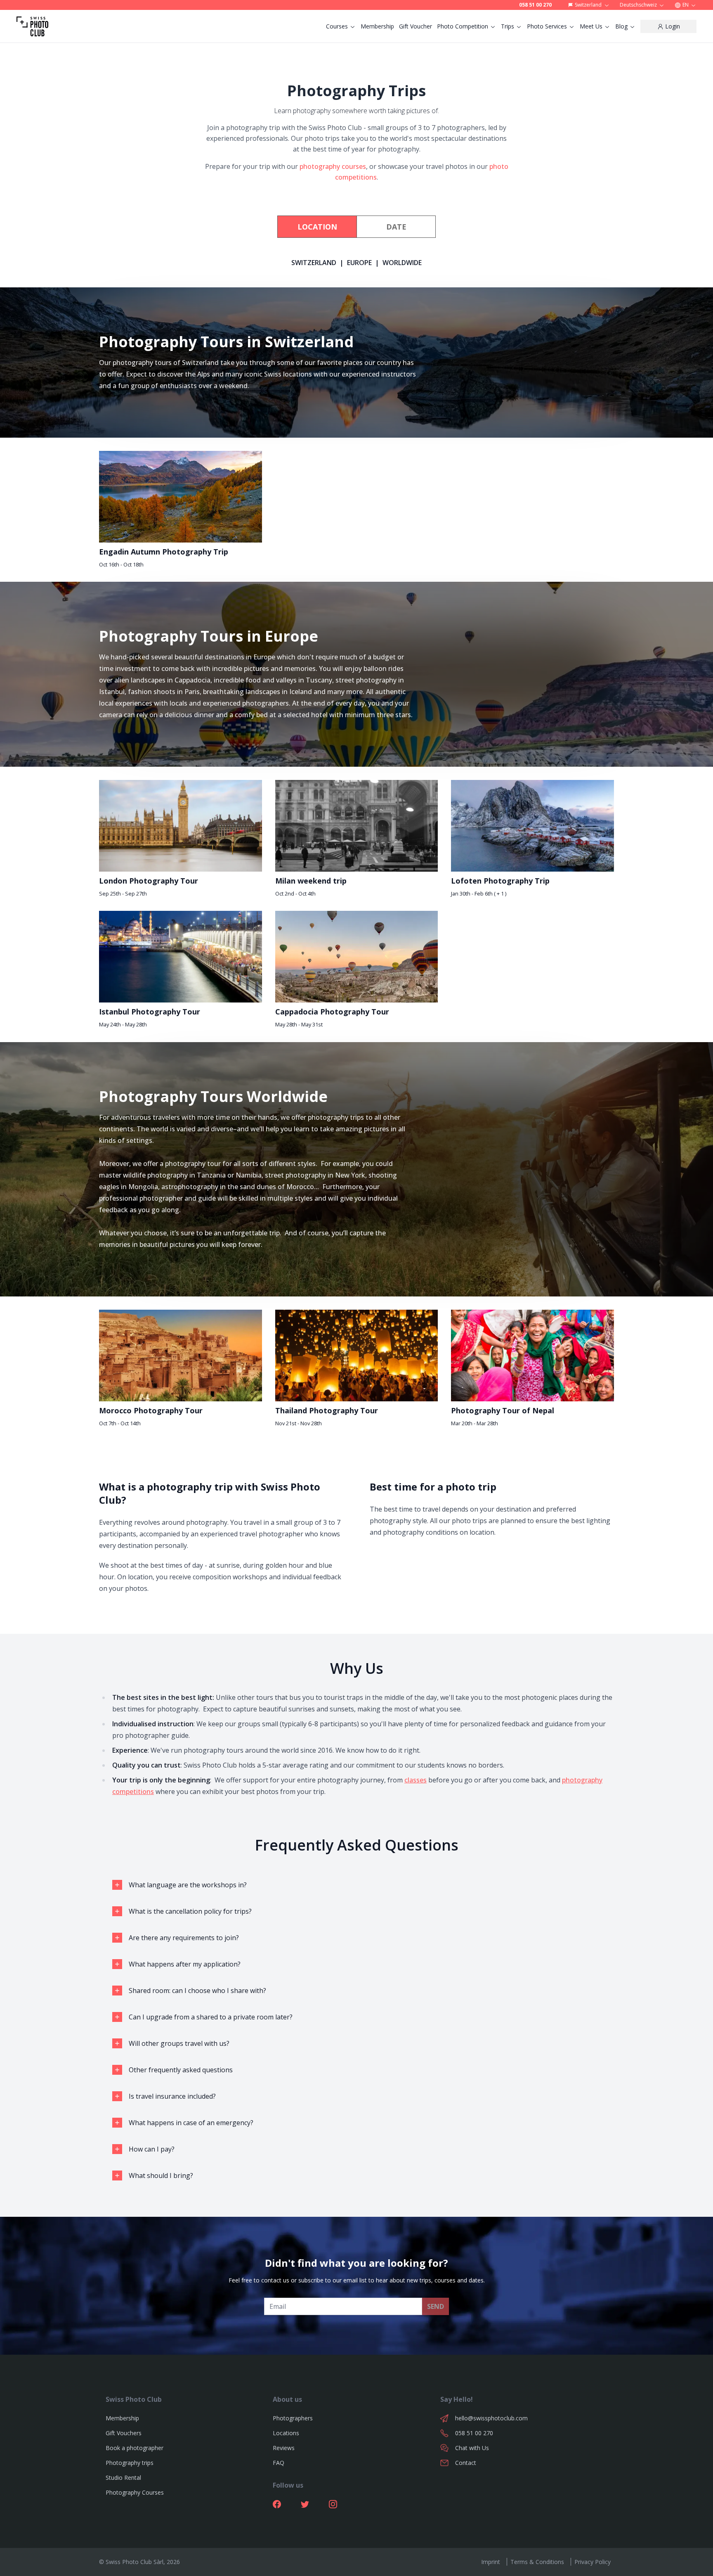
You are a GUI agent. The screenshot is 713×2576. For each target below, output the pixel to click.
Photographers (293, 2418)
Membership (377, 26)
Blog (621, 26)
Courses (337, 26)
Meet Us (591, 26)
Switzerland (588, 5)
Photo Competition (463, 26)
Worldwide (402, 263)
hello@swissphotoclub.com (491, 2418)
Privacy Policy (593, 2562)
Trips (508, 26)
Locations (286, 2433)
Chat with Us (472, 2448)
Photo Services (547, 26)
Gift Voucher (416, 26)
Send (436, 2306)
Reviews (284, 2448)
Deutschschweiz (638, 5)
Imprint (491, 2562)
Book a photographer (135, 2448)
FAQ (279, 2463)
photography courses (333, 166)
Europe (359, 263)
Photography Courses (135, 2492)
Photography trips (130, 2463)
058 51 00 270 (535, 5)
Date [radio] (396, 227)
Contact (466, 2463)
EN (686, 5)
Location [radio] (317, 227)
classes (416, 1780)
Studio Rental (123, 2478)
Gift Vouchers (124, 2433)
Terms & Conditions (537, 2562)
